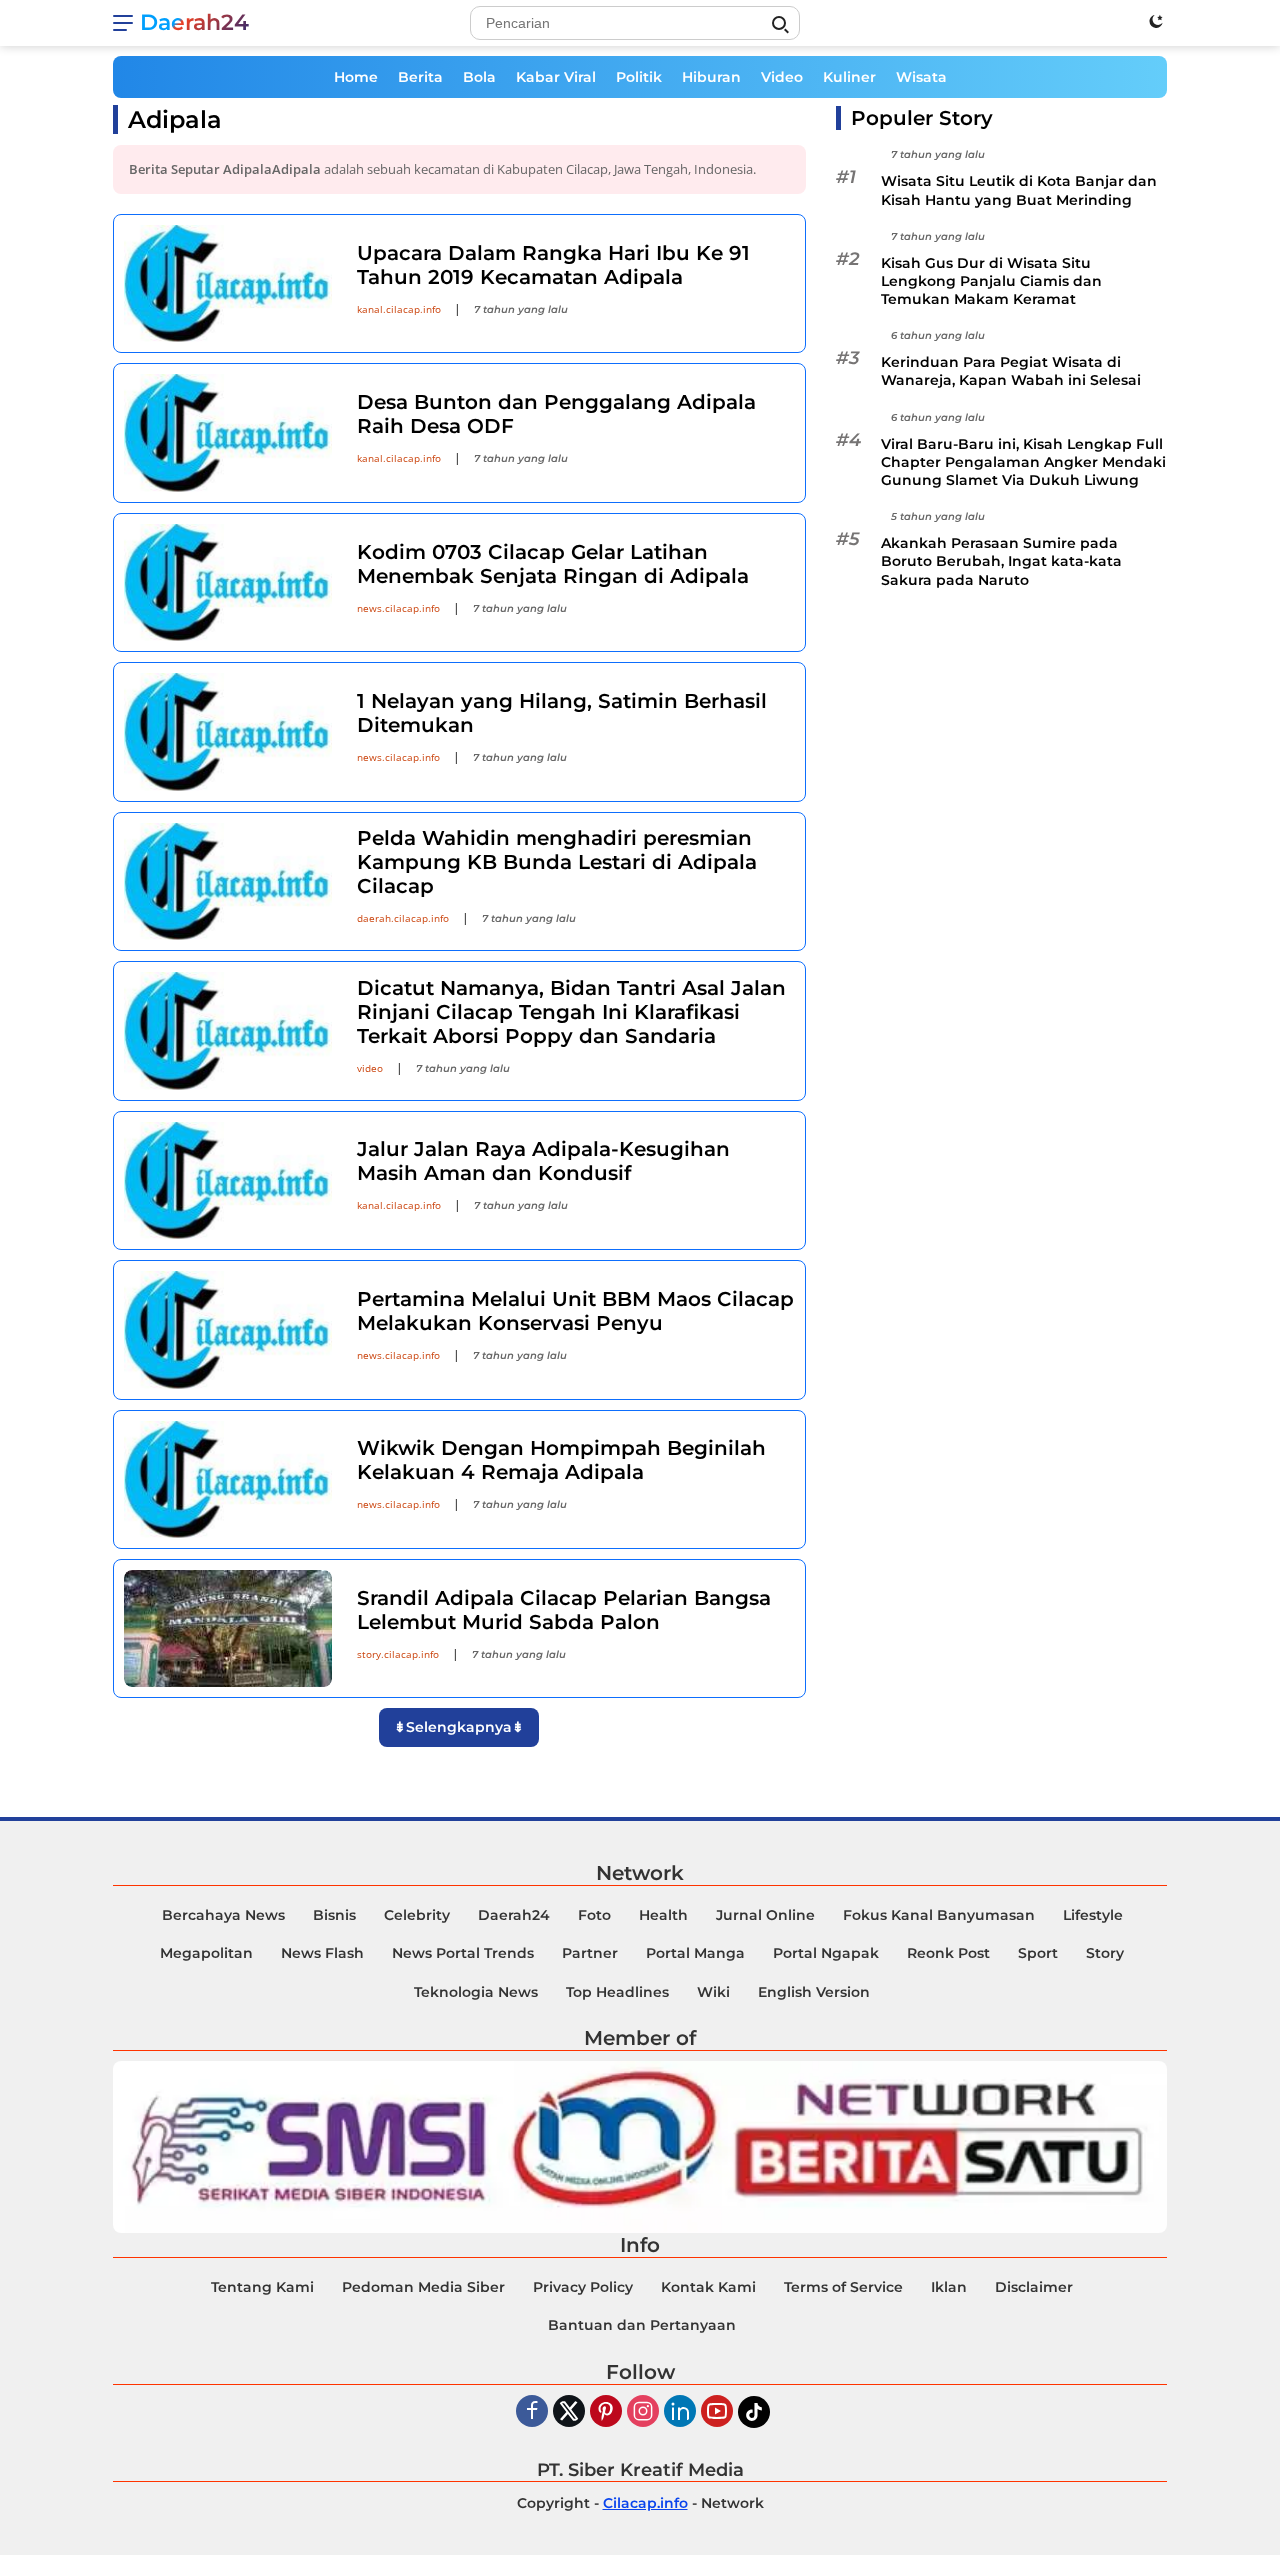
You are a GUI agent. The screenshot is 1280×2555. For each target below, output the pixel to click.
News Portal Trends (463, 1953)
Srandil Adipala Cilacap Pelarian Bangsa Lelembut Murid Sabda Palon (564, 1610)
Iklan (949, 2287)
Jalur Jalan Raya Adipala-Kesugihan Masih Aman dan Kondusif (543, 1161)
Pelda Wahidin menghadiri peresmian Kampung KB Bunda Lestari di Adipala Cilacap (557, 862)
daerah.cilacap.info (403, 918)
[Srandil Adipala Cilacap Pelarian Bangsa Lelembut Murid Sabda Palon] (228, 1628)
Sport (1038, 1953)
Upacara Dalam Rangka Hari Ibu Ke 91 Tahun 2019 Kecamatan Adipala (553, 265)
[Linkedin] (680, 2412)
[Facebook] (532, 2412)
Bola (479, 77)
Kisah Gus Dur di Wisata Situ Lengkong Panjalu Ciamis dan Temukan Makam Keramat (991, 281)
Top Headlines (617, 1992)
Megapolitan (206, 1953)
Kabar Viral (556, 77)
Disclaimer (1034, 2287)
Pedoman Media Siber (423, 2287)
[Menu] (126, 23)
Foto (594, 1915)
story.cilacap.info (398, 1654)
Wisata (921, 77)
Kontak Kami (708, 2287)
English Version (814, 1992)
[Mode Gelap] (1156, 21)
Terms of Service (843, 2287)
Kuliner (849, 77)
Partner (590, 1953)
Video (782, 77)
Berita (420, 77)
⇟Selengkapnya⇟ (459, 1727)
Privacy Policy (583, 2287)
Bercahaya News (223, 1915)
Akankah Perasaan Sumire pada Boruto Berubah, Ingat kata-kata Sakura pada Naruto (1001, 561)
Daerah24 (194, 22)
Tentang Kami (262, 2287)
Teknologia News (476, 1992)
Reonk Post (948, 1953)
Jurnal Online (765, 1915)
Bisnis (334, 1915)
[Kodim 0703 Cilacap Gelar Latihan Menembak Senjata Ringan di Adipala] (228, 582)
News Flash (322, 1953)
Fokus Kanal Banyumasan (939, 1915)
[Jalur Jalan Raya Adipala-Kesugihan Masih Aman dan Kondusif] (228, 1180)
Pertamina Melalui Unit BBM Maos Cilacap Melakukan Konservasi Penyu (575, 1311)
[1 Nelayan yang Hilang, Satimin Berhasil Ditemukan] (228, 731)
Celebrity (417, 1915)
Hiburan (711, 77)
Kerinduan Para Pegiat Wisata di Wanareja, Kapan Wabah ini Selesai (1011, 371)
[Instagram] (643, 2412)
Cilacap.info (645, 2503)
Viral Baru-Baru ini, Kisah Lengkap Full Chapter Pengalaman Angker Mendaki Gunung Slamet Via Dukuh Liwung (1023, 462)
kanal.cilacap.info (399, 309)
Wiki (713, 1992)
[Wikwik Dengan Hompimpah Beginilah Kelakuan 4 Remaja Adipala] (228, 1479)
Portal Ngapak (826, 1953)
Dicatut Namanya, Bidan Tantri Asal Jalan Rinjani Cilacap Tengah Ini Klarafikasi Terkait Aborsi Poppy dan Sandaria (571, 1012)
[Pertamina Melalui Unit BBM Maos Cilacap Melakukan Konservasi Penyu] (228, 1329)
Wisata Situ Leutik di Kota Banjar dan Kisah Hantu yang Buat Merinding (1019, 190)
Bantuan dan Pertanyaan (642, 2325)
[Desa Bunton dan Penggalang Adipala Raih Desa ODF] (228, 432)
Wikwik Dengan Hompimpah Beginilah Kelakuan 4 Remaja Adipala (561, 1460)
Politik (639, 77)
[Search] (780, 25)
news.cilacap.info (398, 608)
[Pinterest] (606, 2412)
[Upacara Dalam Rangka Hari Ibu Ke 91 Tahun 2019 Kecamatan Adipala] (228, 283)
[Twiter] (569, 2412)
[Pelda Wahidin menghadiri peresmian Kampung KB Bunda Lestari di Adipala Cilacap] (228, 881)
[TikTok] (754, 2412)
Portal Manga (695, 1953)
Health (663, 1915)
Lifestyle (1093, 1915)
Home (356, 77)
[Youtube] (717, 2412)
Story (1105, 1953)
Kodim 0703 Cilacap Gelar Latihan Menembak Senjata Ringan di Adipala (553, 564)
